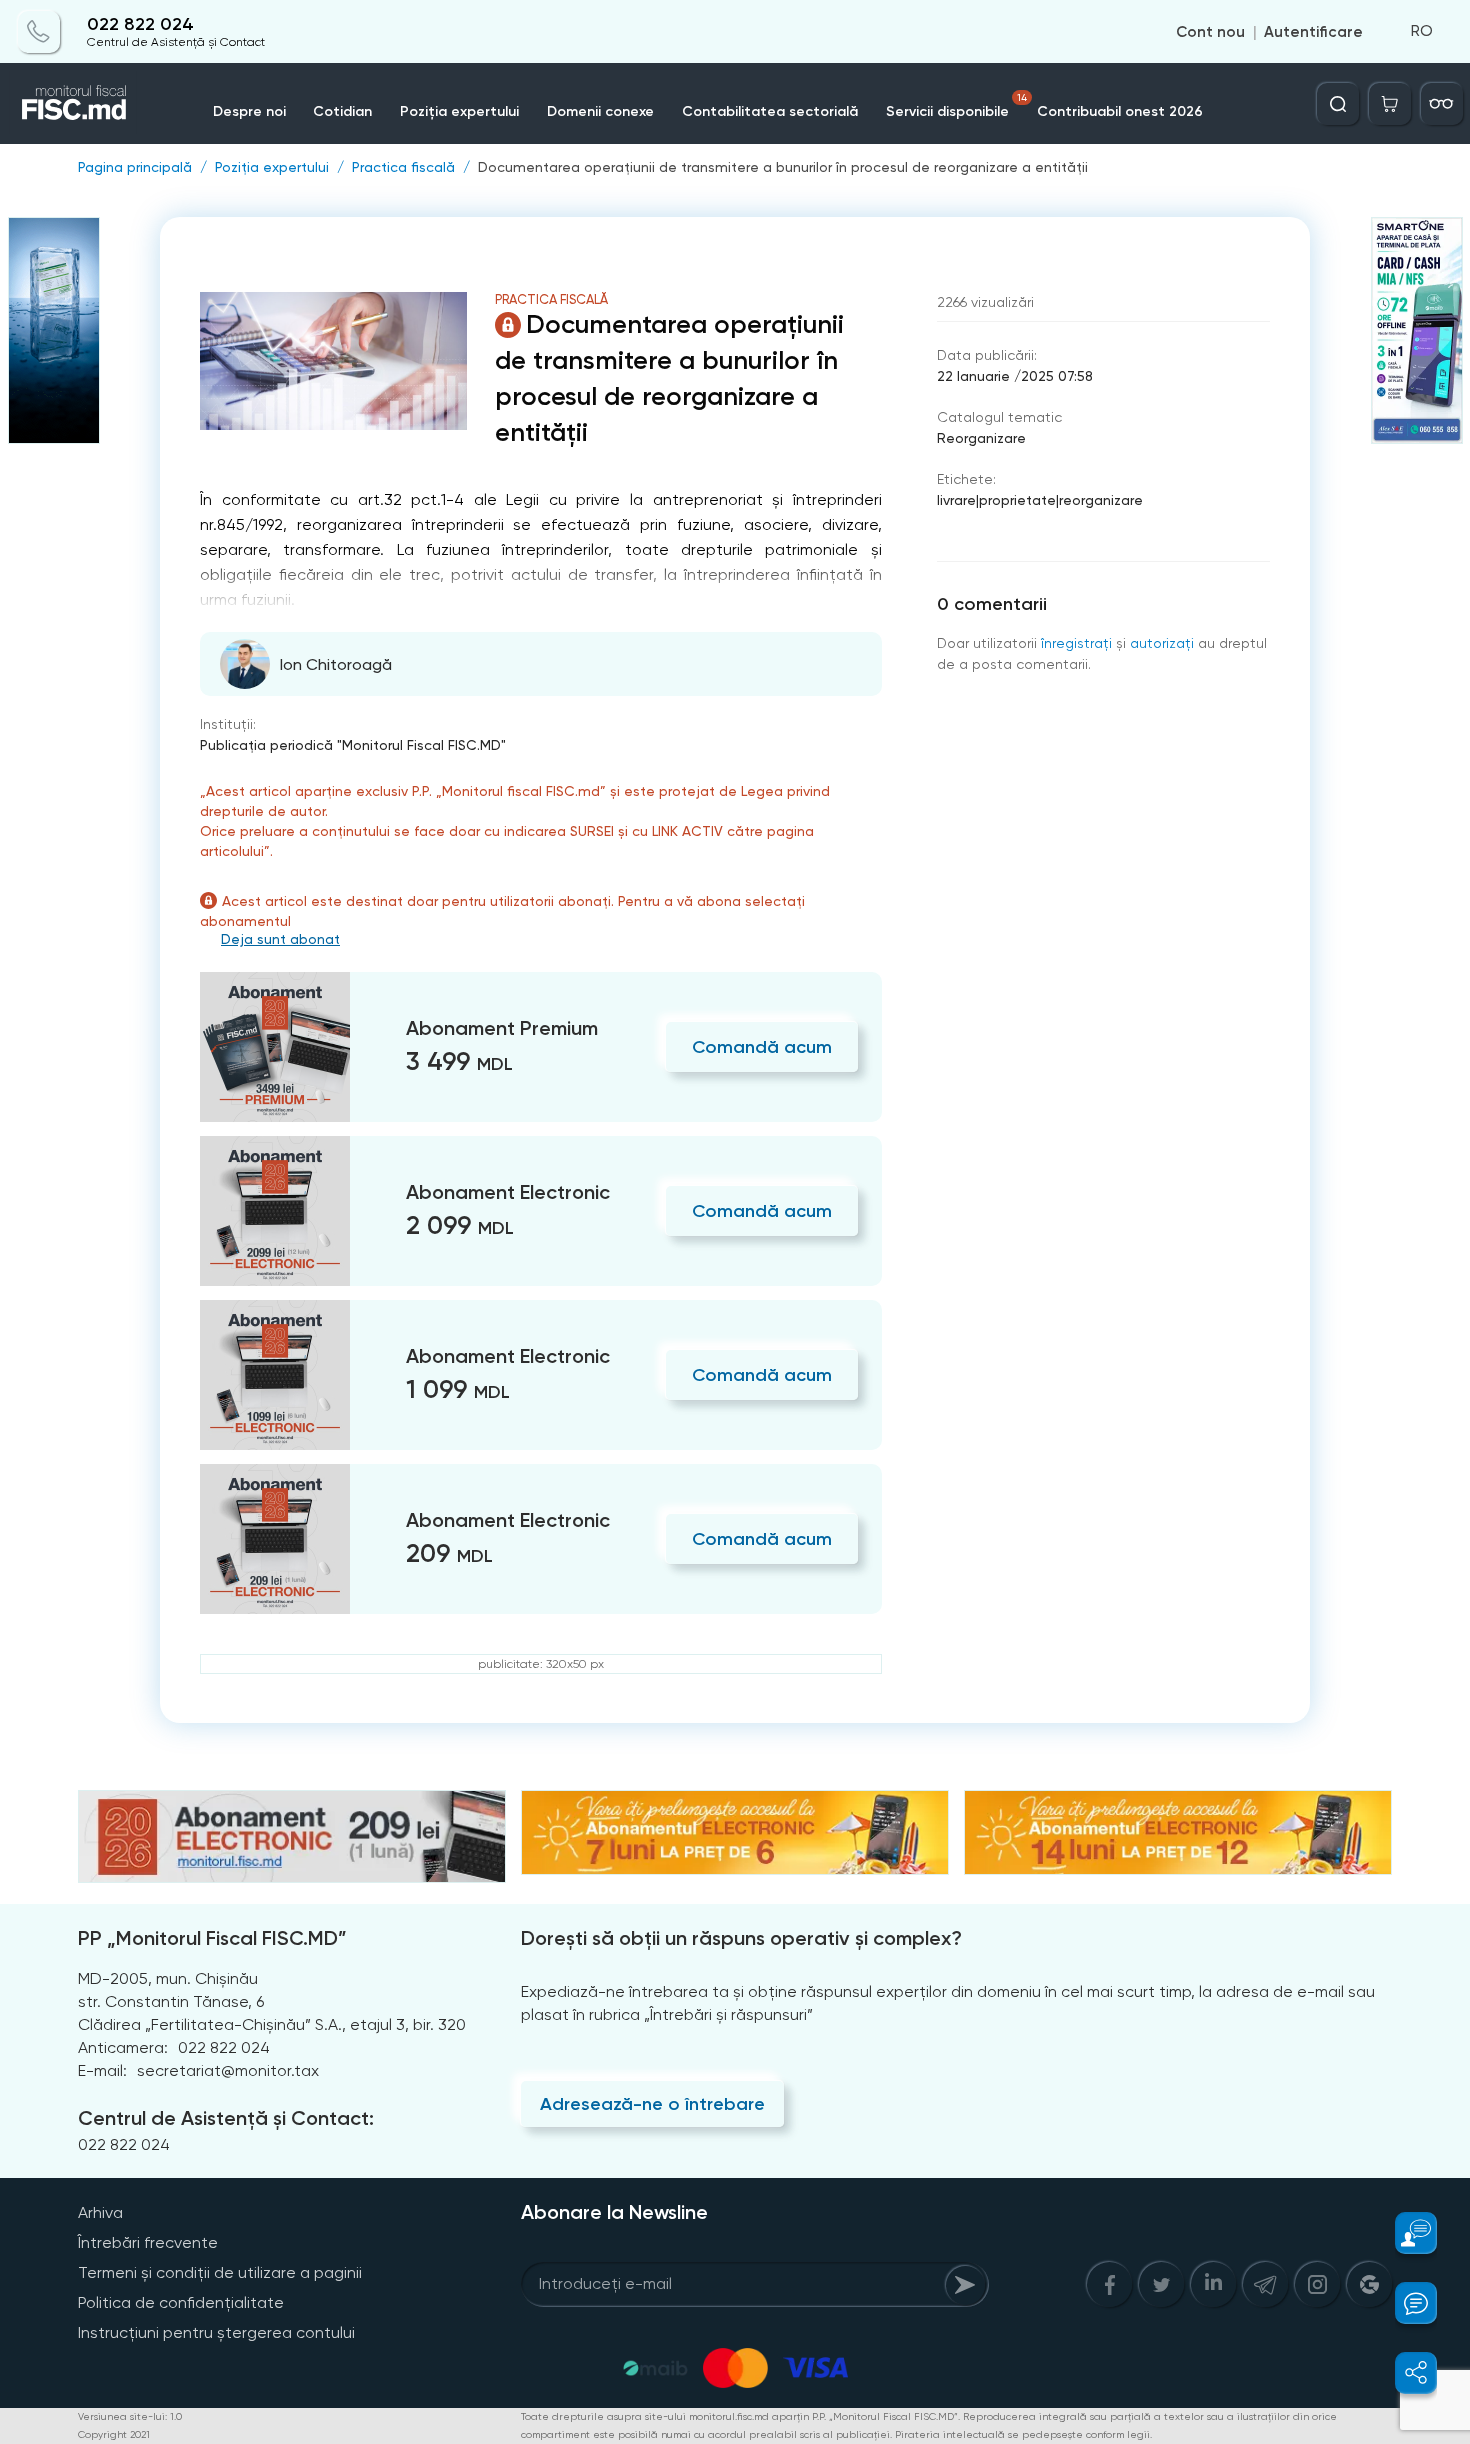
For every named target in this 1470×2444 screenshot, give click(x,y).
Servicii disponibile (956, 106)
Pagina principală (135, 167)
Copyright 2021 (114, 2434)
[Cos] (1390, 104)
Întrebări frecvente (148, 2242)
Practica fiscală (403, 167)
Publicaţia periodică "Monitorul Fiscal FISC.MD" (353, 745)
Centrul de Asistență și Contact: (226, 2118)
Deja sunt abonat (280, 939)
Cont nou (1210, 32)
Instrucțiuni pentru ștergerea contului (216, 2332)
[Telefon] (39, 32)
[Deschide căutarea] (1338, 104)
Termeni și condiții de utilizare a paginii (220, 2272)
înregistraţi (1076, 643)
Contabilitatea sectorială (770, 111)
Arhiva (100, 2212)
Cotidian (342, 111)
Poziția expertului (459, 111)
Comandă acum (762, 1047)
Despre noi (249, 111)
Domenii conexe (600, 111)
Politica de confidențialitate (181, 2302)
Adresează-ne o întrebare (652, 2104)
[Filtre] (1442, 104)
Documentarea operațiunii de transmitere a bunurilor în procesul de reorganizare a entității (783, 167)
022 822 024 (140, 24)
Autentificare (1313, 32)
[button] (1404, 2233)
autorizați (1162, 643)
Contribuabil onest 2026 (1120, 111)
